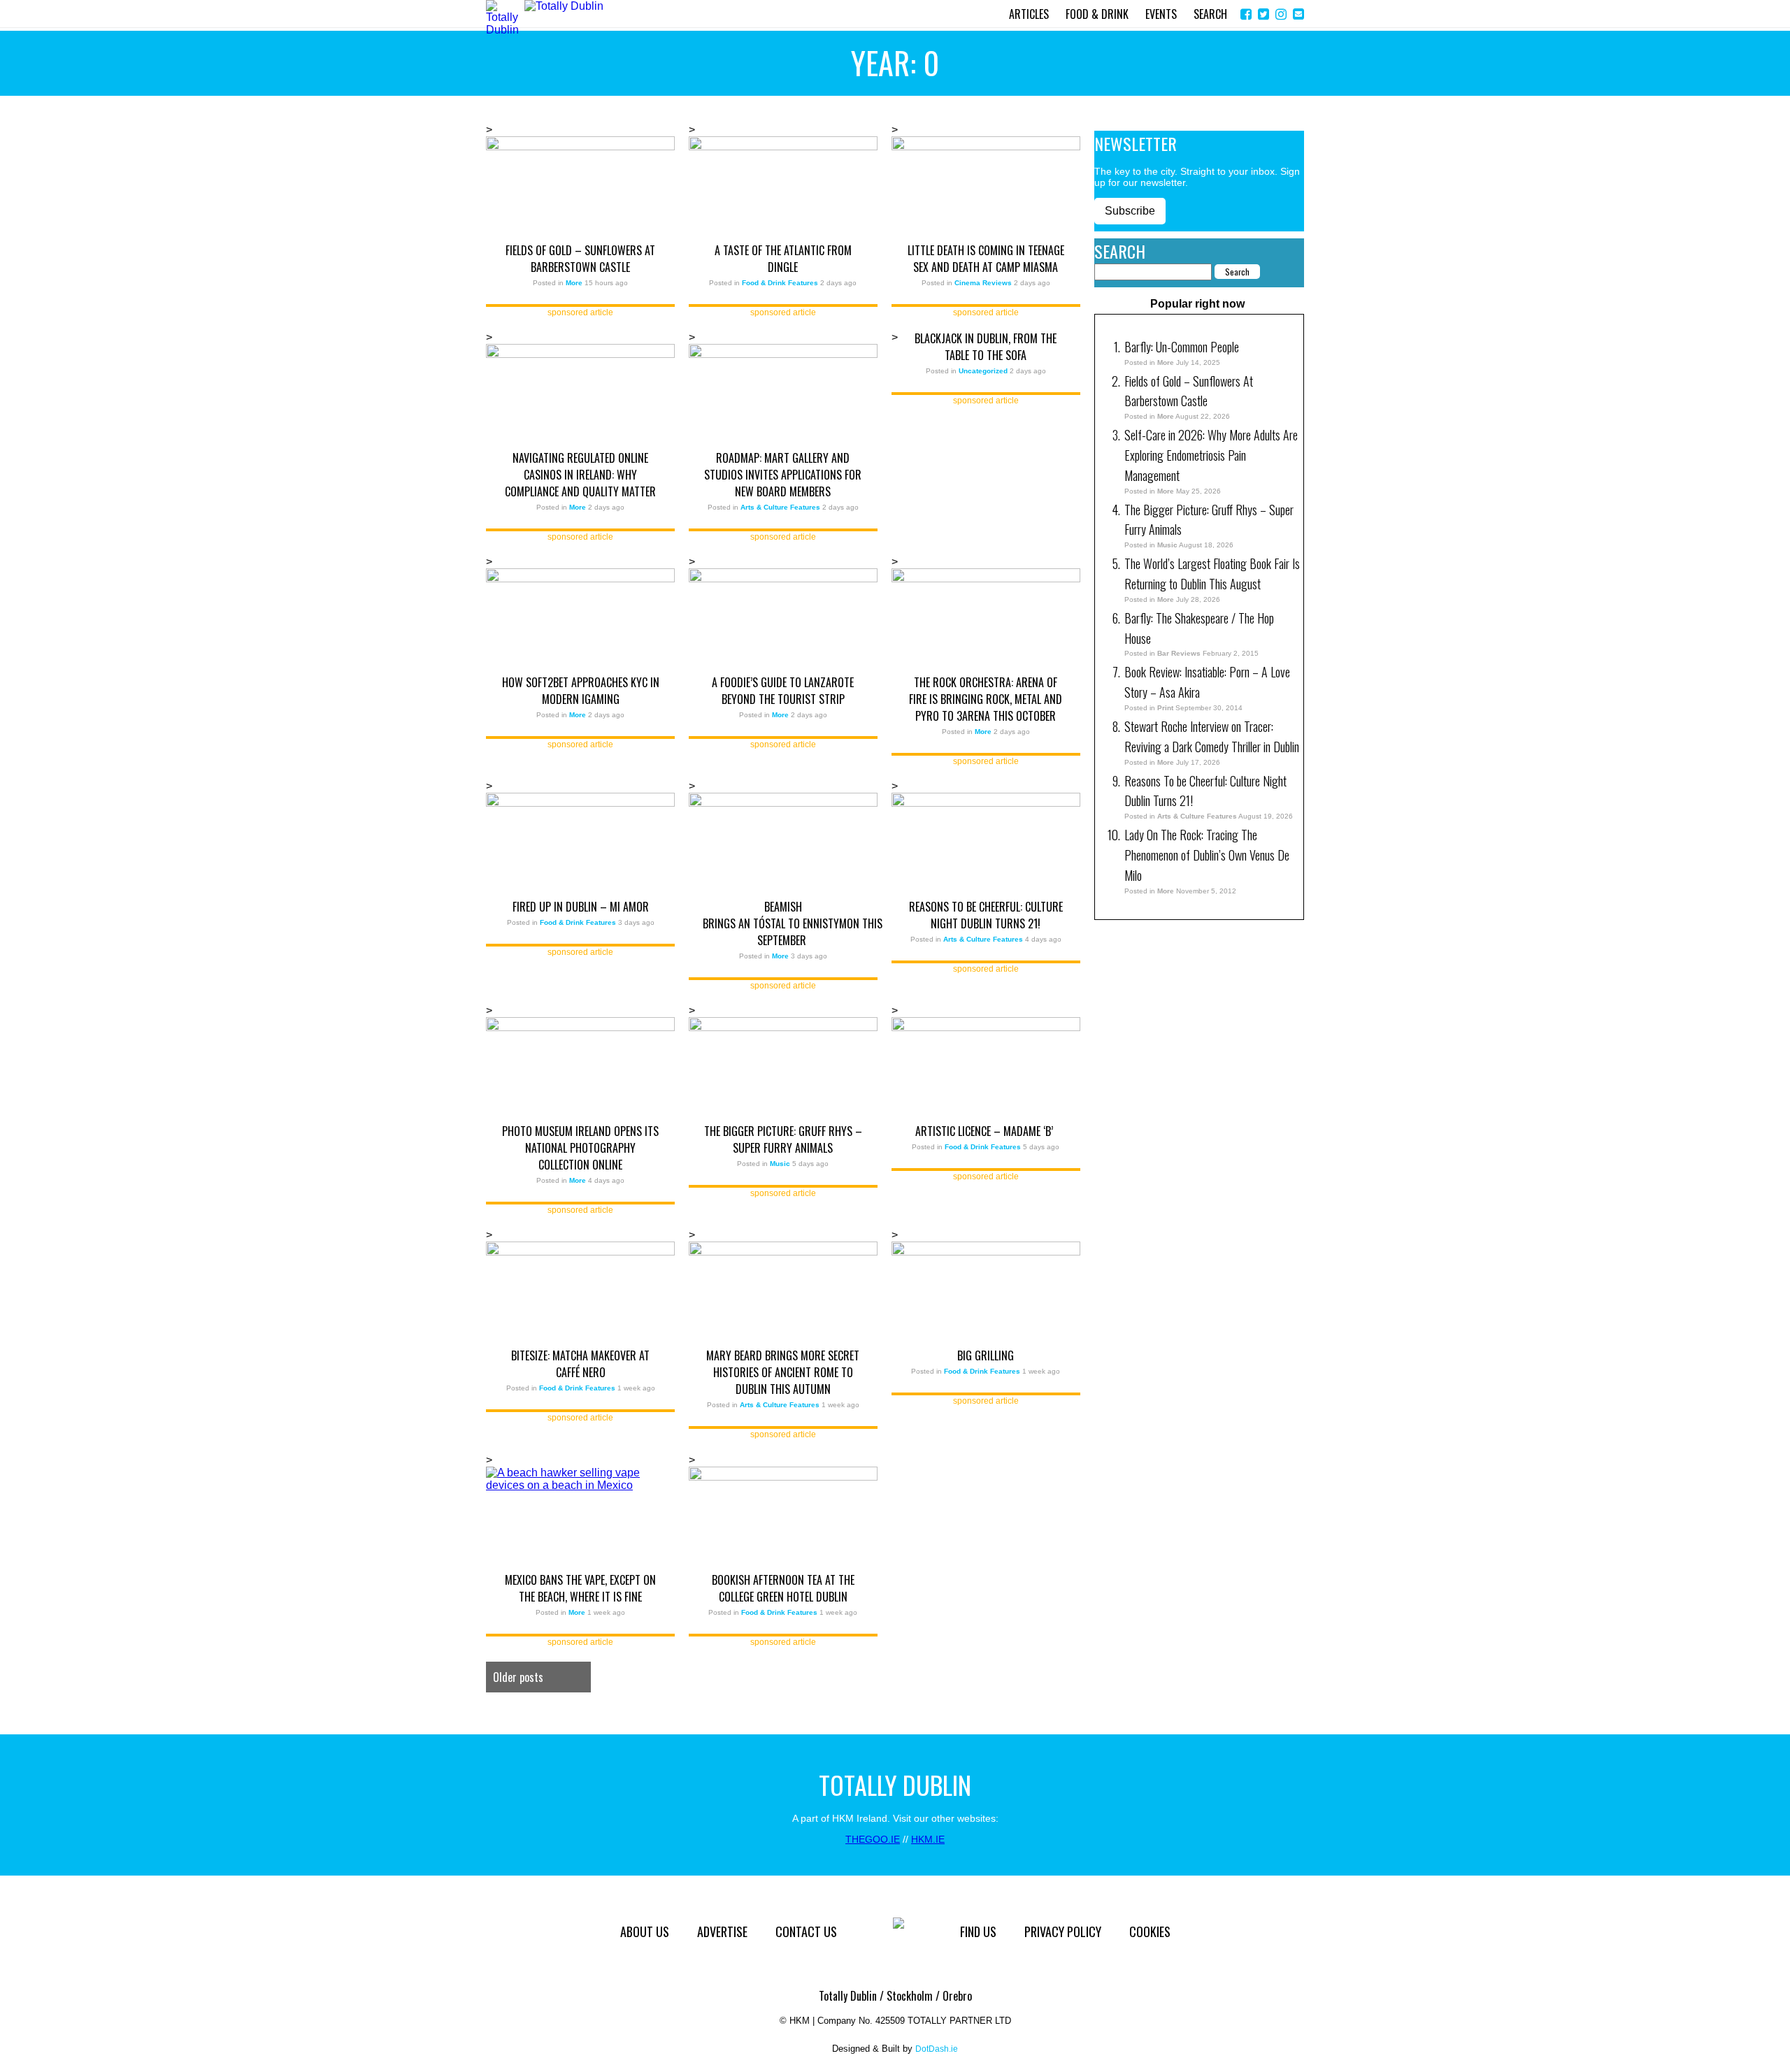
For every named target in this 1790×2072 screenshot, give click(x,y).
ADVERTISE (722, 1931)
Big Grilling (986, 1355)
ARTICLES (1029, 14)
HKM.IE (928, 1839)
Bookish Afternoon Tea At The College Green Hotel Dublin (783, 1588)
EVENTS (1161, 14)
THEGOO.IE (873, 1839)
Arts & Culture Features (1197, 816)
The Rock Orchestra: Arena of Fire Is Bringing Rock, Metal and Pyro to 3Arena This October (986, 699)
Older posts (518, 1677)
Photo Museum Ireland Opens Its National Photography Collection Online (580, 1148)
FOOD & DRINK (1097, 14)
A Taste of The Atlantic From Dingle (783, 259)
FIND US (978, 1931)
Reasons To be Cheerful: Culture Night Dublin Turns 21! (986, 915)
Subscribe (1130, 211)
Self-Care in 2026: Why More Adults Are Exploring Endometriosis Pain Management (1211, 455)
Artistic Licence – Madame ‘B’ (986, 1131)
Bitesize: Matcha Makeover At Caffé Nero (580, 1364)
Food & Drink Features (780, 283)
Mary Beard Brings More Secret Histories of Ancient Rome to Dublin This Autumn (783, 1372)
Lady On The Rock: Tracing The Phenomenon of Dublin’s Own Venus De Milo (1207, 855)
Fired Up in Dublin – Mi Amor (581, 907)
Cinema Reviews (983, 283)
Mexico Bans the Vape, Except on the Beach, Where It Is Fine (580, 1588)
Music (1167, 545)
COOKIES (1150, 1931)
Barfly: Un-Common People (1183, 347)
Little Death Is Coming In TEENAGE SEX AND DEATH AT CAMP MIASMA (986, 259)
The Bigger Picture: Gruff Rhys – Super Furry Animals (783, 1139)
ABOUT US (645, 1931)
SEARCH (1210, 14)
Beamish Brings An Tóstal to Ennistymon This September (783, 923)
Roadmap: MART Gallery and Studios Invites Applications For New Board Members (783, 475)
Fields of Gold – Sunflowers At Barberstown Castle (580, 259)
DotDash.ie (937, 2049)
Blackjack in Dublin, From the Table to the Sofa (986, 347)
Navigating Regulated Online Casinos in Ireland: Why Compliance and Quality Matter (580, 475)
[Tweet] (1263, 14)
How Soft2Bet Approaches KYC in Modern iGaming (581, 691)
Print (1165, 708)
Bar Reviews (1179, 653)
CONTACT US (806, 1931)
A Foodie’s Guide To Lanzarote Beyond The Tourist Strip (783, 691)
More (1166, 362)
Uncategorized (983, 371)
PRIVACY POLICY (1063, 1931)
